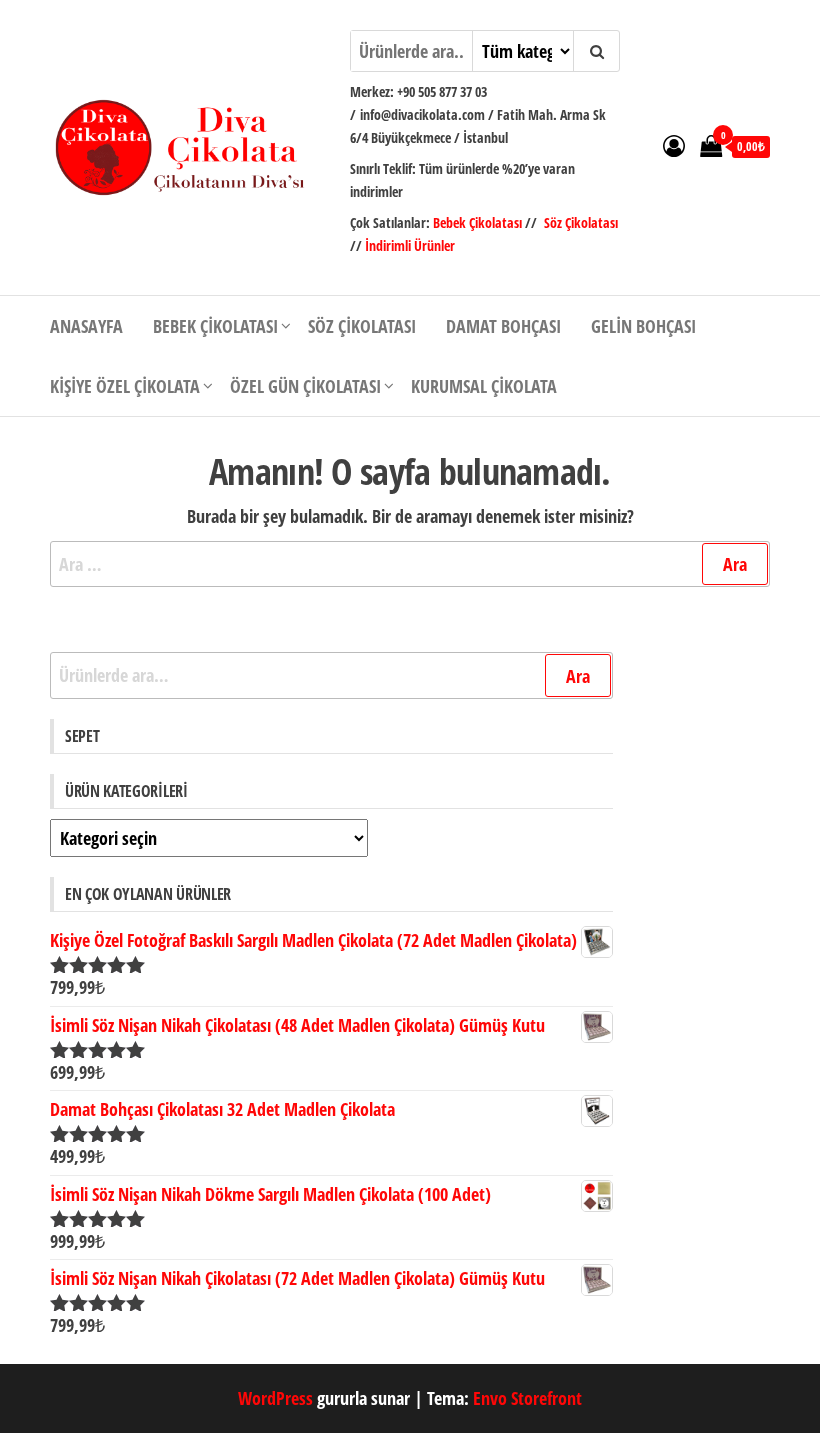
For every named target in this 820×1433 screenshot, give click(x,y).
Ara (578, 676)
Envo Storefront (527, 1398)
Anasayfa (86, 326)
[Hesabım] (674, 145)
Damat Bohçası (503, 326)
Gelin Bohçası (643, 326)
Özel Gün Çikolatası (305, 386)
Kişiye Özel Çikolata (125, 386)
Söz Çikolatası (581, 222)
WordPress (275, 1398)
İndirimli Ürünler (410, 245)
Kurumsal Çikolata (484, 386)
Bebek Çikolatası (479, 222)
